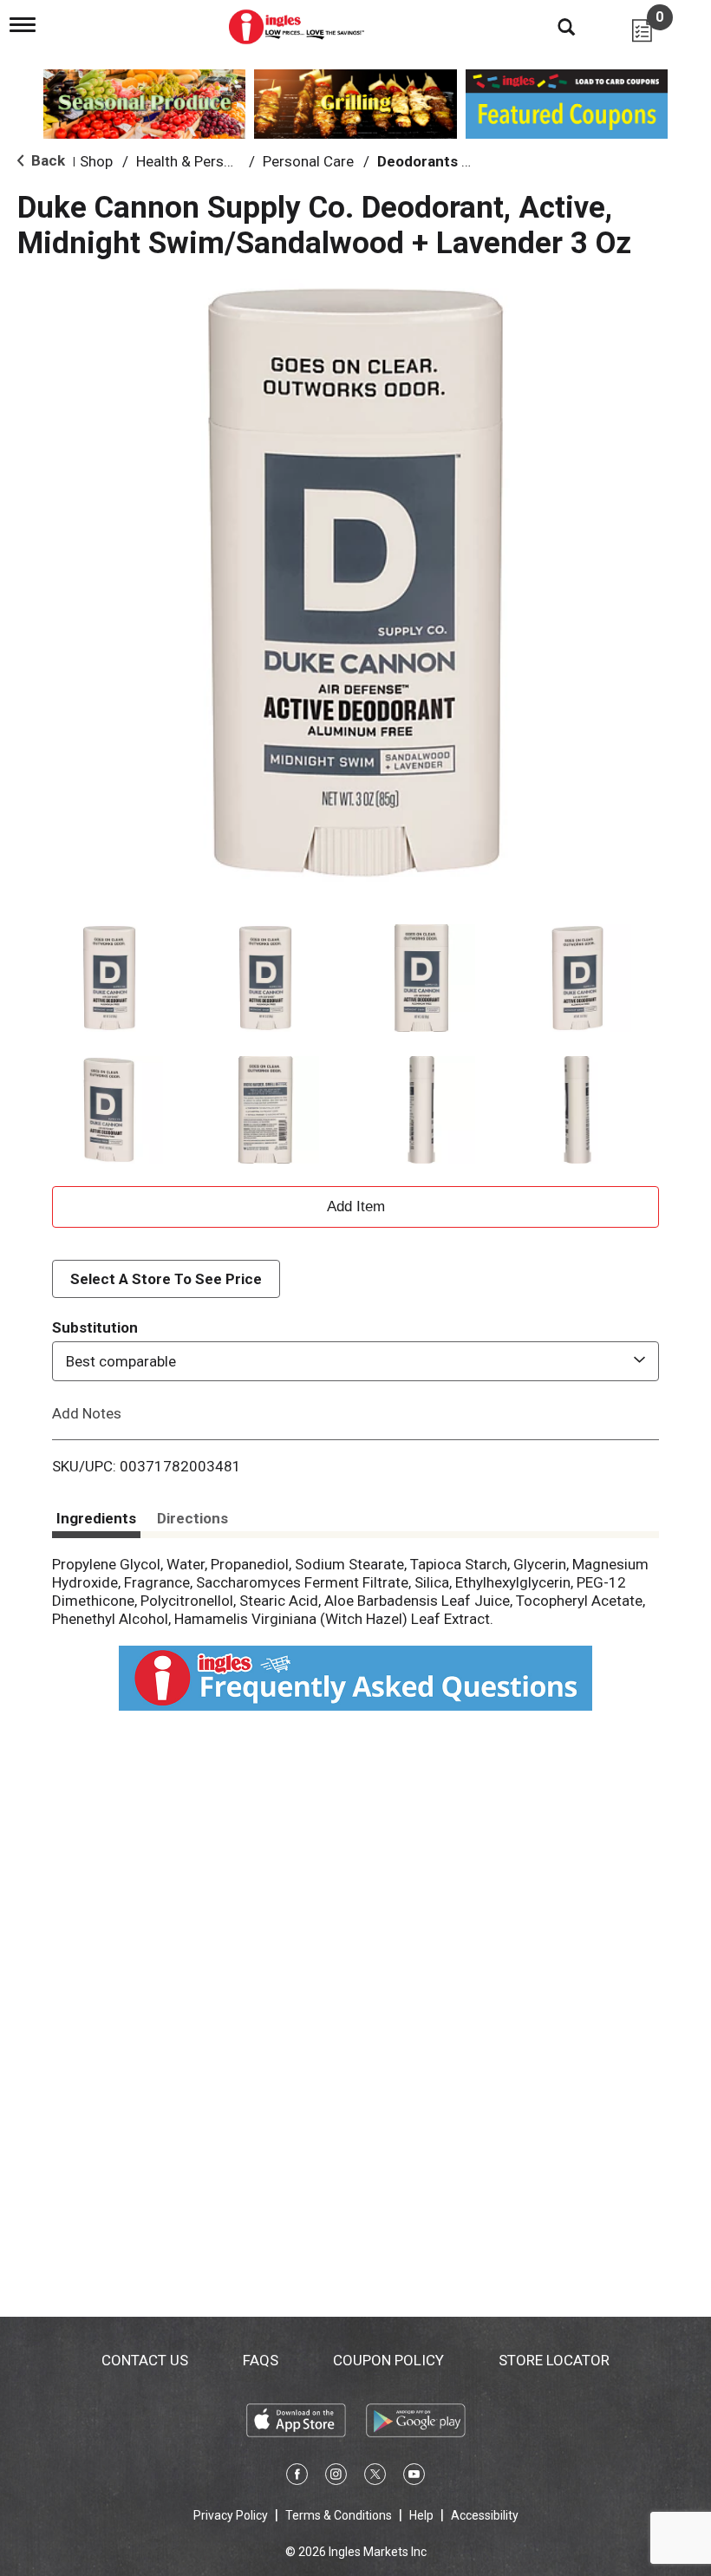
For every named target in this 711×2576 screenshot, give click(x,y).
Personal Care (308, 161)
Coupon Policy (388, 2360)
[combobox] (355, 1361)
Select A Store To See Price (166, 1279)
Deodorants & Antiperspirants (480, 161)
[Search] (553, 26)
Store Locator (554, 2360)
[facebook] (297, 2477)
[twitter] (375, 2477)
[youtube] (414, 2477)
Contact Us (145, 2360)
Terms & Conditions (339, 2515)
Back (46, 160)
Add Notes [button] (87, 1413)
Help (421, 2515)
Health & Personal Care (211, 161)
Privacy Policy (231, 2515)
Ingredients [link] (96, 1518)
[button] (109, 978)
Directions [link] (192, 1518)
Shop (96, 161)
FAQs (261, 2360)
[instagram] (336, 2477)
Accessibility (485, 2515)
